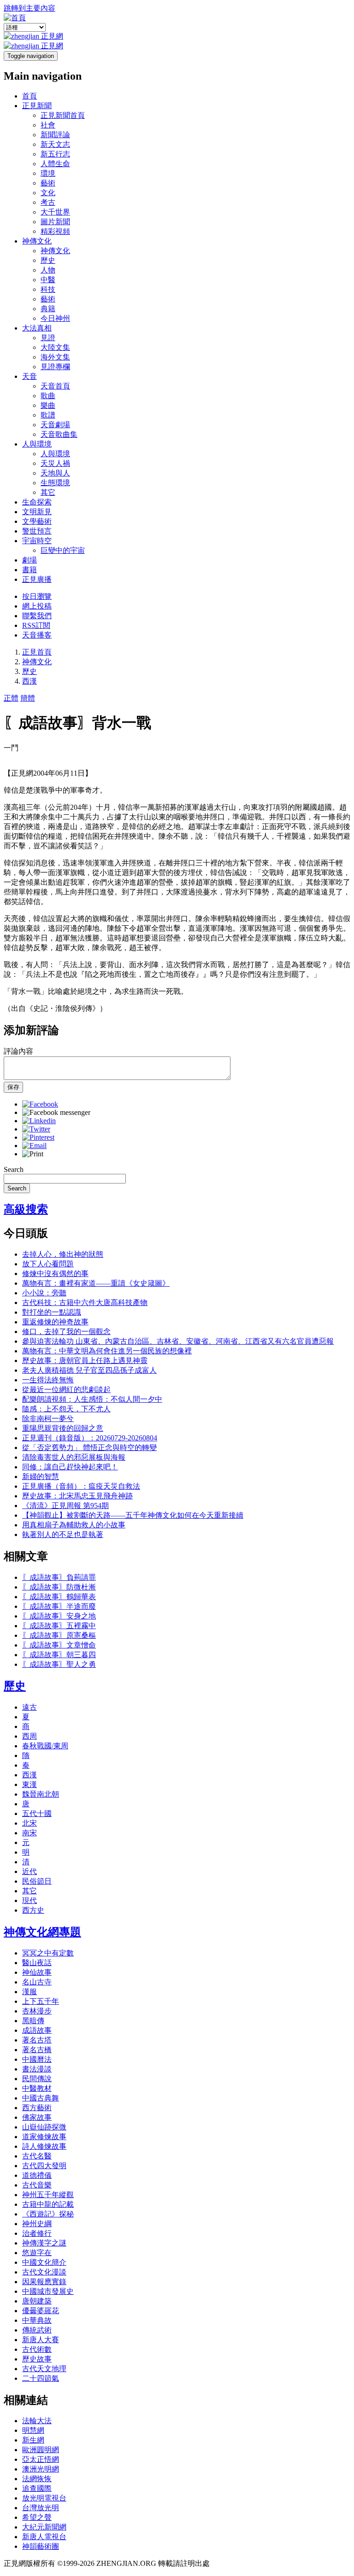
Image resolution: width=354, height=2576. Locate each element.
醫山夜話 (37, 1963)
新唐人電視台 (44, 2537)
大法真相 (37, 328)
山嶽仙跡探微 (44, 2127)
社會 (48, 125)
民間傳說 (37, 2079)
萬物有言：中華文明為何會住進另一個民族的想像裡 (107, 1351)
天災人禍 (55, 463)
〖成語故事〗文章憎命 (59, 1645)
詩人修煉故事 (44, 2146)
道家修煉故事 (44, 2137)
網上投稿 (37, 606)
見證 (48, 338)
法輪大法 (37, 2421)
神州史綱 (37, 2224)
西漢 (29, 681)
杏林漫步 (37, 2011)
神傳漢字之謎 (44, 2243)
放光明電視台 (44, 2498)
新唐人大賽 (41, 2340)
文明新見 (37, 512)
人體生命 (55, 164)
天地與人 (55, 473)
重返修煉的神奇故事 (55, 1322)
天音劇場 (55, 425)
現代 (29, 1900)
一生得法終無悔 (48, 1380)
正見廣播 (37, 579)
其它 (48, 492)
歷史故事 (37, 2359)
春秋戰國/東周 (45, 1746)
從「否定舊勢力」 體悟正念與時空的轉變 (89, 1448)
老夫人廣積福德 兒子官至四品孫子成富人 (89, 1370)
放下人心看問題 (48, 1264)
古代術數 (37, 2349)
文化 (48, 193)
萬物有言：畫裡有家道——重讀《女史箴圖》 (96, 1283)
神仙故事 (37, 1972)
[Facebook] (40, 1104)
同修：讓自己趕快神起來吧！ (70, 1467)
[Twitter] (36, 1129)
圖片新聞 (55, 222)
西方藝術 (37, 2108)
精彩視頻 (55, 231)
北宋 (29, 1823)
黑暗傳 (33, 2021)
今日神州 (55, 318)
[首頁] (15, 18)
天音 (29, 376)
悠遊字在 (37, 2253)
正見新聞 (37, 106)
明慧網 (33, 2430)
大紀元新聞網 (44, 2527)
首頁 (29, 96)
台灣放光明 (41, 2508)
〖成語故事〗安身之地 (59, 1616)
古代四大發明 (44, 2166)
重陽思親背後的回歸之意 (63, 1428)
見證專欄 (55, 367)
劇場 (29, 560)
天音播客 (37, 635)
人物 (48, 270)
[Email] (34, 1146)
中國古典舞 (41, 2098)
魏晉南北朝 (41, 1794)
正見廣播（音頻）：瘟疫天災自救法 (81, 1486)
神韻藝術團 (41, 2546)
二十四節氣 (41, 2378)
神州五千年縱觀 (48, 2195)
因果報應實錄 (44, 2282)
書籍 (29, 570)
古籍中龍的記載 (48, 2204)
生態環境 (55, 483)
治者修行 (37, 2233)
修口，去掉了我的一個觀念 (66, 1332)
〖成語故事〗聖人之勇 (59, 1664)
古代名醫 (37, 2156)
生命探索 (37, 502)
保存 (13, 1087)
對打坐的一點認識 (52, 1312)
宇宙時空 (37, 541)
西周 (29, 1736)
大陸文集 (55, 347)
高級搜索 (26, 1209)
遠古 (29, 1707)
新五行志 (55, 154)
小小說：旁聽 (44, 1293)
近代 (29, 1871)
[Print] (33, 1154)
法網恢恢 (37, 2479)
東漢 (29, 1784)
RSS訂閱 (36, 625)
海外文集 (55, 357)
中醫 (48, 280)
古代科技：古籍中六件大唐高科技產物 (85, 1303)
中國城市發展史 (48, 2291)
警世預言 (37, 531)
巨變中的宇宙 (63, 550)
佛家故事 (37, 2117)
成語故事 (37, 2030)
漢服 (29, 1992)
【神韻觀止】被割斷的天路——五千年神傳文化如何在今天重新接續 (133, 1515)
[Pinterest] (38, 1137)
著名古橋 (37, 2050)
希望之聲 (37, 2517)
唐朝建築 (37, 2301)
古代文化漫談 (44, 2272)
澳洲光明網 (41, 2469)
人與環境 (37, 444)
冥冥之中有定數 (48, 1953)
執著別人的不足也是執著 (63, 1535)
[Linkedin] (39, 1121)
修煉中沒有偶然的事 (55, 1273)
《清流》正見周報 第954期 (65, 1506)
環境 (48, 173)
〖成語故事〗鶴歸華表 (59, 1597)
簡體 (28, 698)
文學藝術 (37, 521)
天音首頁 (55, 386)
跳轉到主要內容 (29, 8)
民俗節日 (37, 1881)
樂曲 (48, 405)
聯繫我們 (37, 616)
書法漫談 (37, 2069)
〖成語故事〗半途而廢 (59, 1606)
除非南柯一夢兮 (48, 1419)
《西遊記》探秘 (48, 2214)
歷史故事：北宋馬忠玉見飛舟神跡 (77, 1496)
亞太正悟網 (41, 2459)
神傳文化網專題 (42, 1932)
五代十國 (37, 1813)
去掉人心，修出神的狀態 (63, 1254)
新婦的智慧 (41, 1477)
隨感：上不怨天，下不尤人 (66, 1409)
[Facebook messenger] (56, 1112)
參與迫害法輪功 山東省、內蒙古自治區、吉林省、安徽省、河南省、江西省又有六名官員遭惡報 (178, 1341)
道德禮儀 (37, 2175)
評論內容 (18, 1051)
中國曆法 (37, 2059)
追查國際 (37, 2488)
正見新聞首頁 (63, 115)
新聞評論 (55, 135)
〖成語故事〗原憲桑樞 (59, 1635)
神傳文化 (37, 241)
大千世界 (55, 212)
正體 (11, 698)
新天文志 (55, 144)
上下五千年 (41, 2001)
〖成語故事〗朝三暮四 (59, 1655)
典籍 (48, 309)
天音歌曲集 (59, 434)
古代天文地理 (44, 2369)
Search (14, 1169)
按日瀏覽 (37, 596)
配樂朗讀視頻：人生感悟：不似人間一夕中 (92, 1399)
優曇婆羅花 (41, 2311)
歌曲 (48, 396)
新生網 (33, 2440)
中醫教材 (37, 2088)
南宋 (29, 1833)
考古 (48, 202)
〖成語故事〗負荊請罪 (59, 1577)
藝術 (48, 183)
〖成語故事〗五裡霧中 (59, 1626)
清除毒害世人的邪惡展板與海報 (74, 1457)
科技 (48, 289)
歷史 (48, 260)
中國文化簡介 (44, 2262)
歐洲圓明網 (41, 2450)
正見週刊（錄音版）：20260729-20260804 (90, 1438)
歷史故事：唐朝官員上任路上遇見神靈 (85, 1361)
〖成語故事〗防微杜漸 (59, 1587)
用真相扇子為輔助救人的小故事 (74, 1525)
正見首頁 (37, 652)
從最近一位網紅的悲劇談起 (66, 1390)
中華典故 (37, 2320)
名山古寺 (37, 1982)
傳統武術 (37, 2330)
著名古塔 (37, 2040)
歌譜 (48, 415)
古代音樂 (37, 2185)
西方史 (33, 1910)
